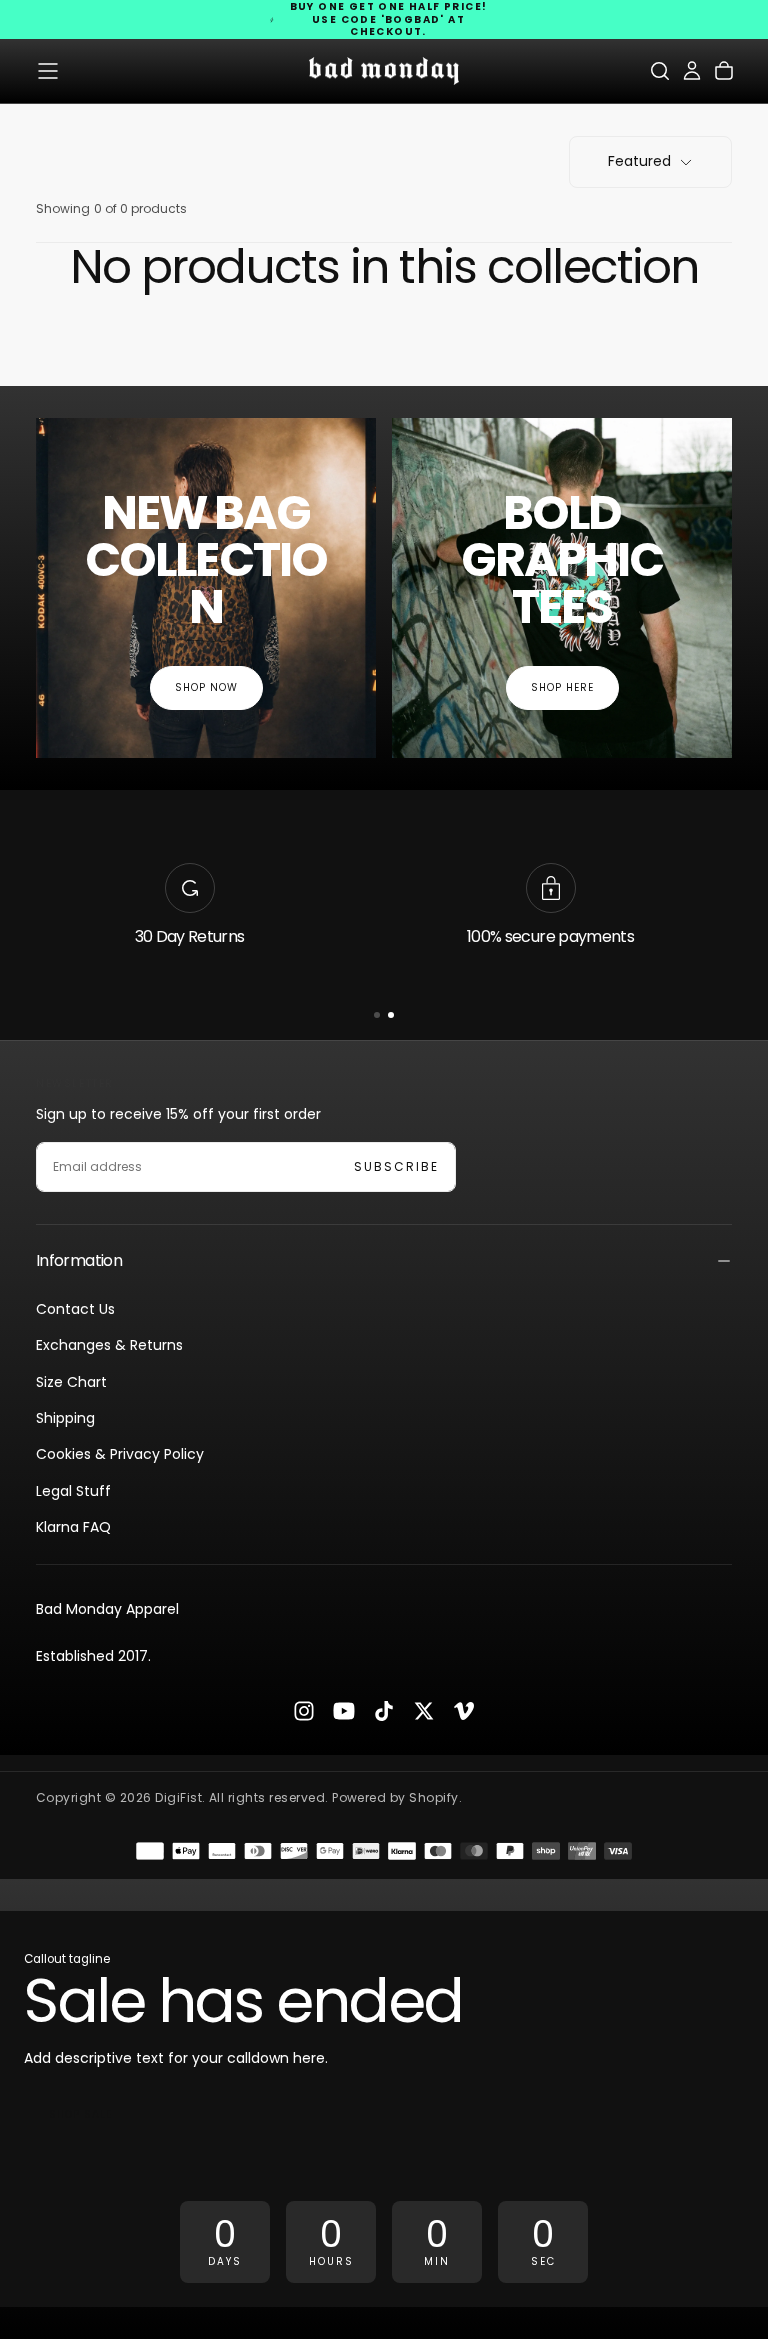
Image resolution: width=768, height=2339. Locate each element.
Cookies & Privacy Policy (120, 1454)
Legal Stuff (73, 1491)
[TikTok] (384, 1711)
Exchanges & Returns (109, 1345)
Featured (639, 161)
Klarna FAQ (73, 1527)
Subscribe (396, 1166)
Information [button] (79, 1260)
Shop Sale (80, 2114)
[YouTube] (344, 1711)
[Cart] (724, 71)
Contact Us (75, 1309)
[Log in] (692, 71)
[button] (48, 71)
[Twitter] (424, 1711)
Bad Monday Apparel (107, 1609)
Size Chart (71, 1382)
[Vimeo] (464, 1711)
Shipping (65, 1418)
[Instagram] (304, 1711)
